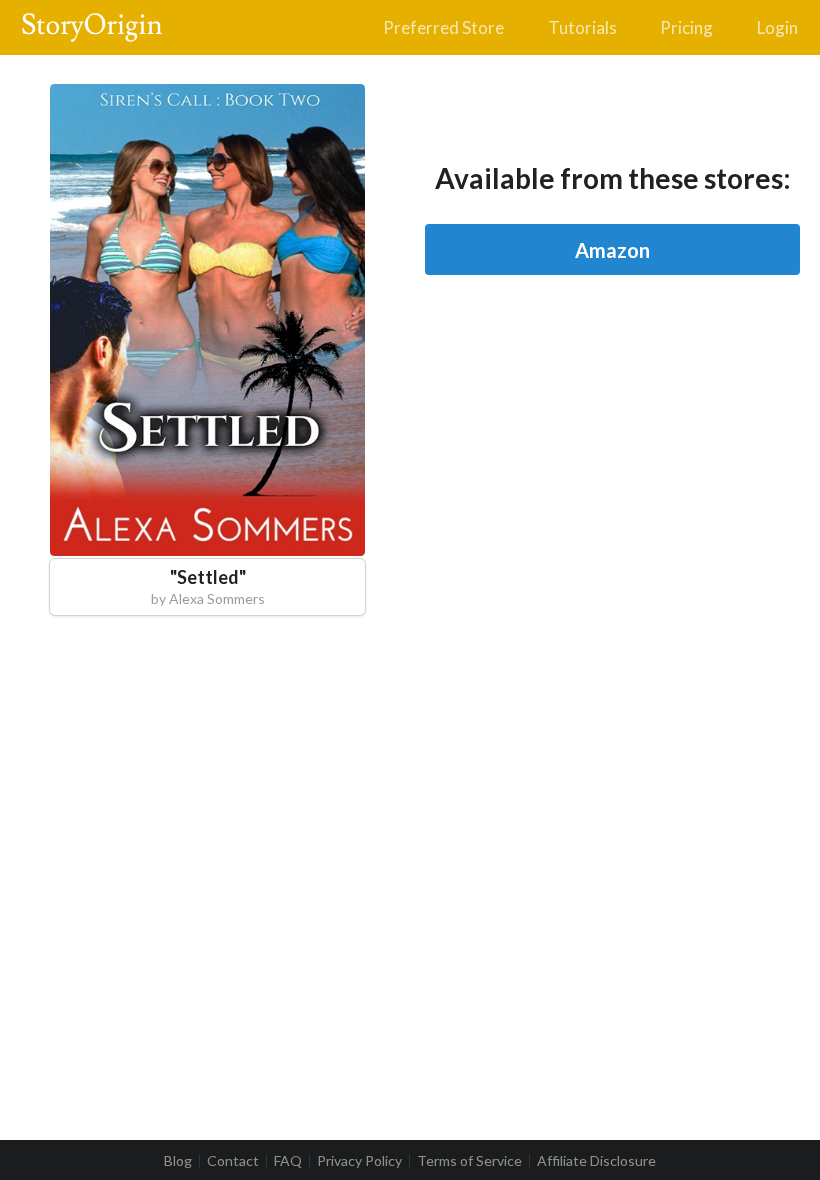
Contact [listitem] (233, 1161)
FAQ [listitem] (288, 1161)
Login (777, 27)
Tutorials (582, 27)
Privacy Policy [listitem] (359, 1161)
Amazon (612, 250)
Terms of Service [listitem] (469, 1161)
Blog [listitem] (178, 1161)
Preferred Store (443, 27)
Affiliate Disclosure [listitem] (596, 1161)
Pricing (686, 27)
